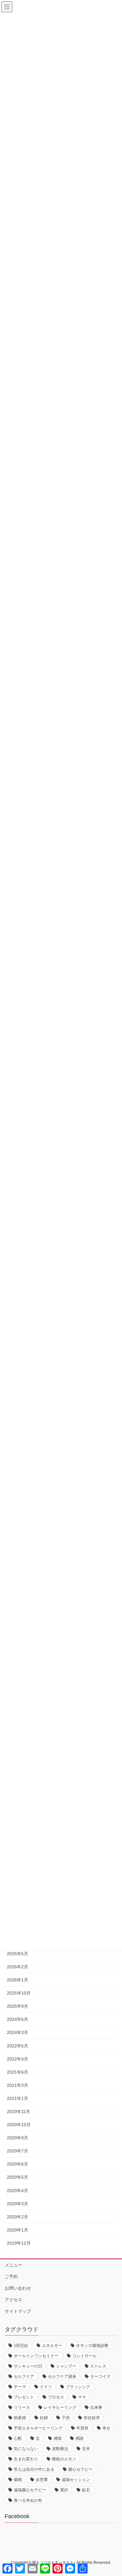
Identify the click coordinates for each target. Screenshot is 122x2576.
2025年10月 (19, 1993)
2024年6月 (18, 2019)
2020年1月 (18, 2230)
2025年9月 (18, 2006)
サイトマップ (18, 2311)
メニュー (13, 2265)
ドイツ (46, 2387)
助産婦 (20, 2418)
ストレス (98, 2366)
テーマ (20, 2387)
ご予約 (11, 2277)
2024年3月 (18, 2032)
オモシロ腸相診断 (92, 2345)
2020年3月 (18, 2204)
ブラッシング (78, 2387)
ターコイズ (100, 2376)
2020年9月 (18, 2138)
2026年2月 (18, 1967)
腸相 (18, 2480)
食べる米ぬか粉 (28, 2500)
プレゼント (24, 2397)
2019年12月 (19, 2243)
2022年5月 (18, 2046)
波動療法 (60, 2449)
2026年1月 (18, 1980)
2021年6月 (18, 2072)
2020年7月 (18, 2151)
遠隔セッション (76, 2480)
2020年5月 (18, 2177)
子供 (66, 2418)
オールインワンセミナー (36, 2356)
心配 (18, 2438)
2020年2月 (18, 2217)
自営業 (42, 2480)
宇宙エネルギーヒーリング (38, 2428)
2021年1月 (18, 2098)
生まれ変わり (26, 2459)
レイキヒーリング (60, 2407)
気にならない (26, 2449)
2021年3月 (18, 2085)
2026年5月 (18, 1954)
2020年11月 (18, 2112)
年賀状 (82, 2428)
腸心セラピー (80, 2469)
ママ (82, 2397)
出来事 (96, 2407)
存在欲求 (92, 2418)
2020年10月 (19, 2125)
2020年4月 (18, 2191)
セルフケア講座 (62, 2376)
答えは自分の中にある (34, 2469)
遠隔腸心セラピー (30, 2490)
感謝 (79, 2438)
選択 (64, 2490)
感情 (58, 2438)
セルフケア (24, 2376)
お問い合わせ (18, 2288)
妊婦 (44, 2418)
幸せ (106, 2428)
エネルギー (52, 2345)
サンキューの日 (28, 2366)
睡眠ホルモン (64, 2459)
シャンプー (66, 2366)
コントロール (84, 2356)
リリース (22, 2407)
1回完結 (21, 2345)
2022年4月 (18, 2059)
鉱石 (86, 2490)
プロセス (56, 2397)
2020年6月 (18, 2164)
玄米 (86, 2449)
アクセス (13, 2300)
